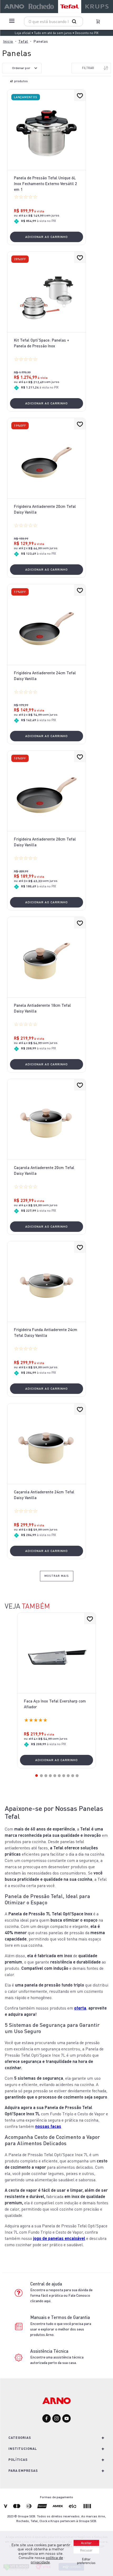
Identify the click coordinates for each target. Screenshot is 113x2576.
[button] (37, 1776)
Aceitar (86, 2543)
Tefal (23, 41)
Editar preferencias (86, 2561)
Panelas (41, 41)
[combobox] (53, 21)
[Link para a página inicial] (8, 41)
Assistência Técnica (49, 2351)
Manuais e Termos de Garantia (60, 2317)
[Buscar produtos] (75, 21)
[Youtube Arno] (66, 2419)
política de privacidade (47, 2560)
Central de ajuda (46, 2284)
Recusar (86, 2550)
